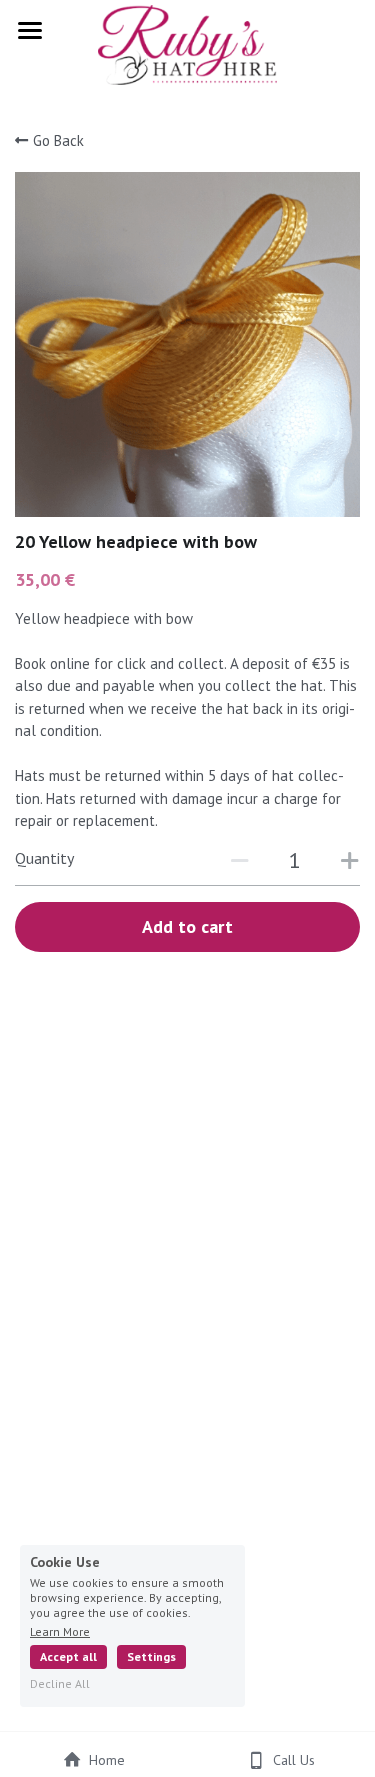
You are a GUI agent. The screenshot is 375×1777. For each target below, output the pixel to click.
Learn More (60, 1631)
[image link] (187, 43)
